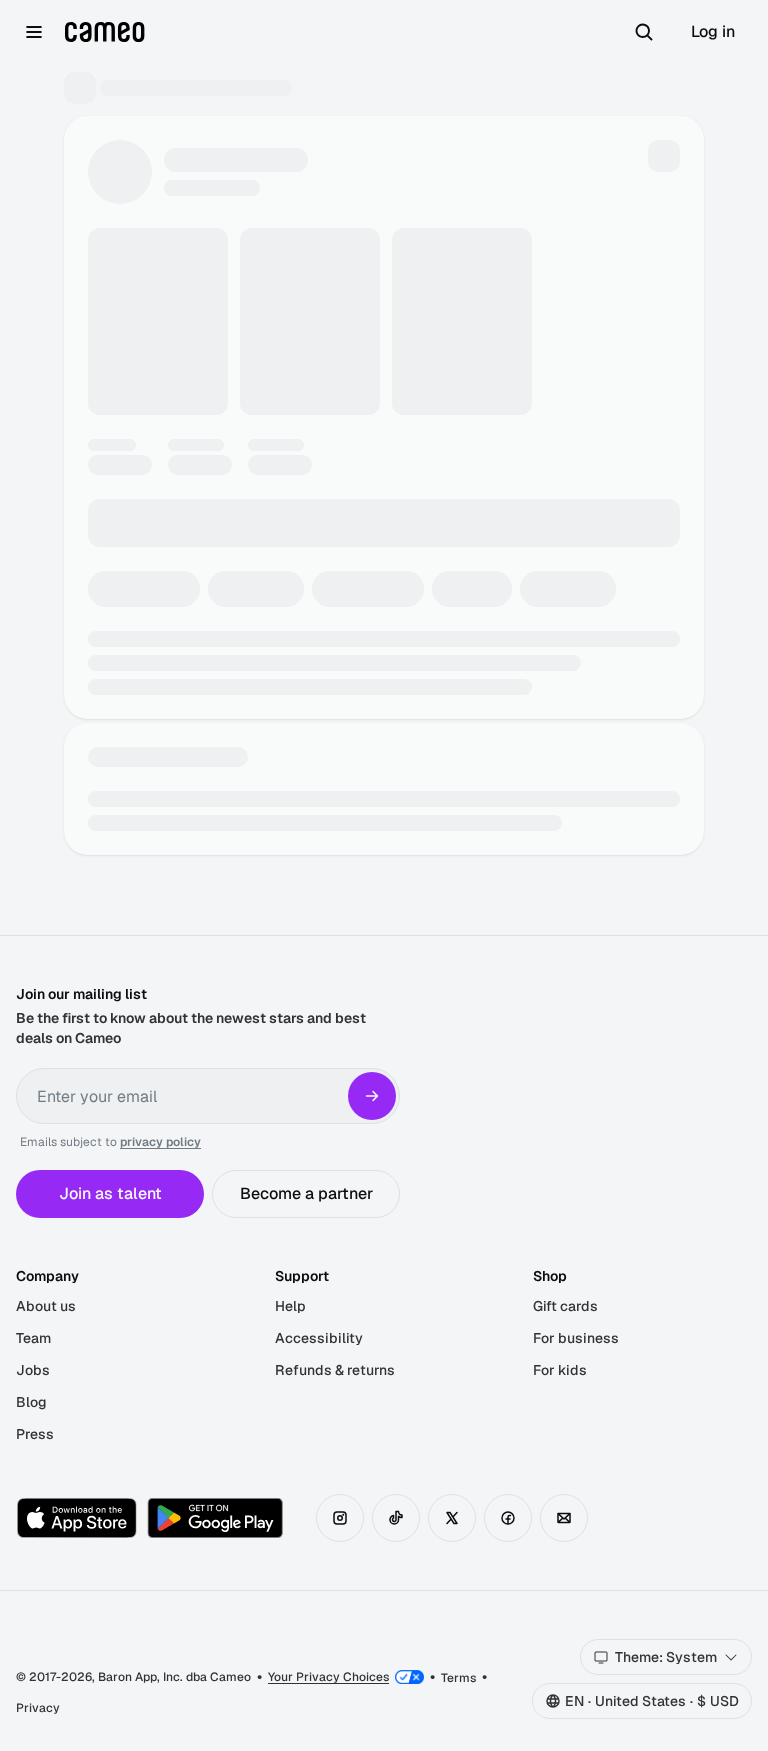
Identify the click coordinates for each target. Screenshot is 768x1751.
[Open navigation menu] (34, 32)
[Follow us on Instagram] (340, 1518)
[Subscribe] (372, 1096)
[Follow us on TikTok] (396, 1518)
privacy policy (160, 1142)
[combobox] (666, 1657)
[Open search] (644, 32)
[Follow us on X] (452, 1518)
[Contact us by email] (564, 1518)
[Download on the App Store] (77, 1518)
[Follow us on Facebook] (508, 1518)
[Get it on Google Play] (215, 1518)
